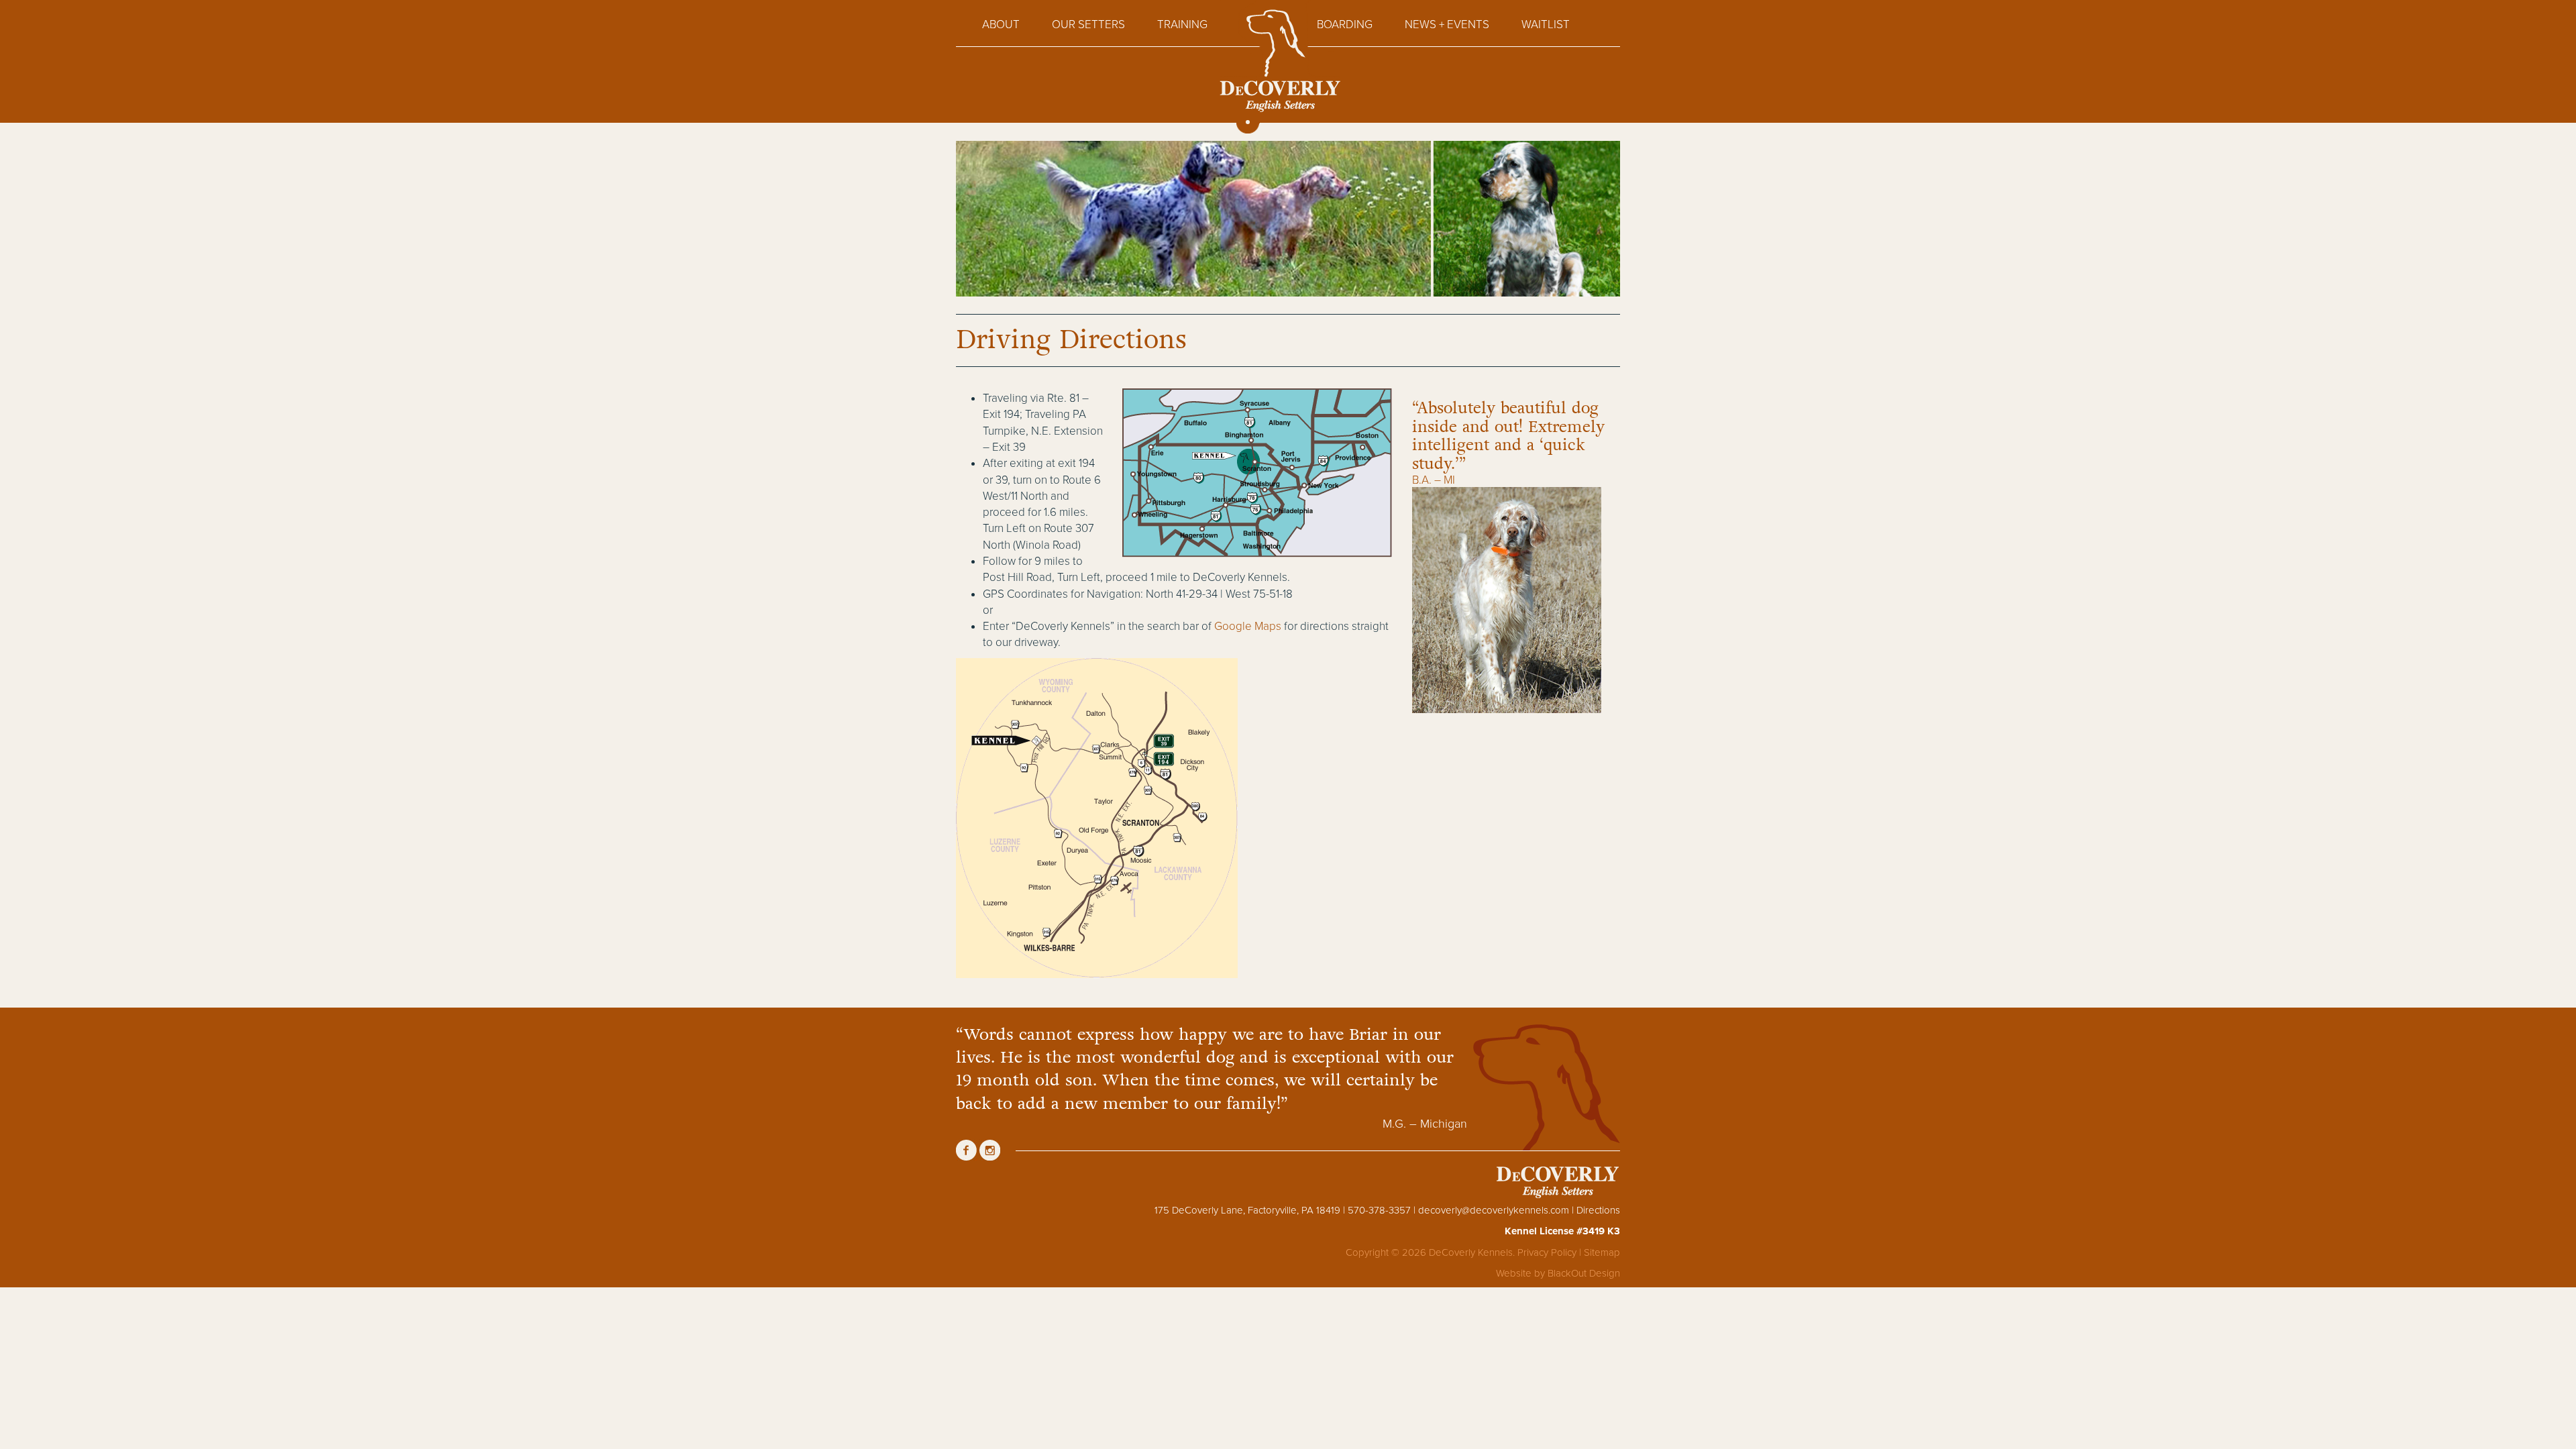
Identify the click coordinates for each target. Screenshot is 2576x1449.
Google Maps (1248, 626)
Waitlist (1546, 24)
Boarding (1345, 24)
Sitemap (1602, 1252)
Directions (1598, 1210)
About (1001, 24)
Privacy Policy (1547, 1252)
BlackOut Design (1584, 1273)
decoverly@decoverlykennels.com (1494, 1210)
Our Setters (1088, 24)
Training (1182, 24)
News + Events (1447, 24)
